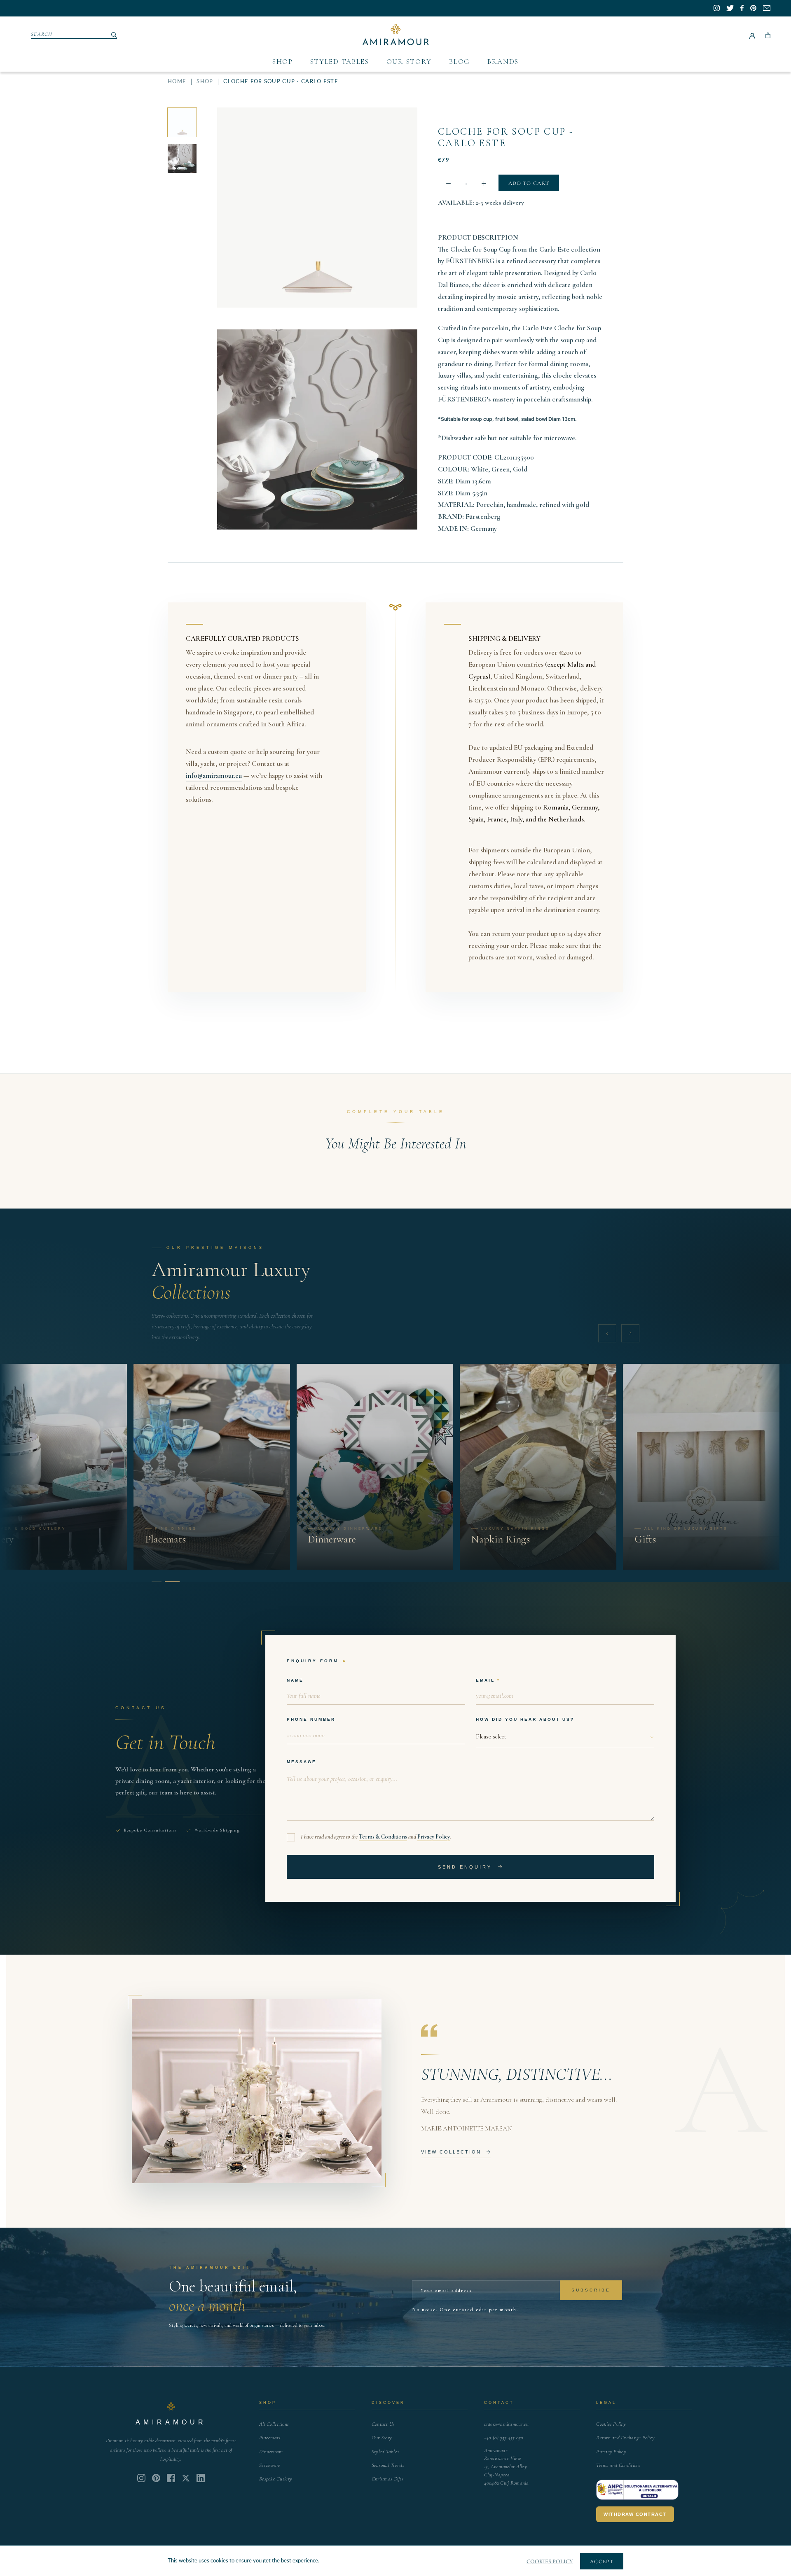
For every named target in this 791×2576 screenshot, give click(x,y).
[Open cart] (768, 35)
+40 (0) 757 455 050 (504, 2438)
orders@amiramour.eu (507, 2424)
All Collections (274, 2424)
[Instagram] (141, 2478)
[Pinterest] (156, 2478)
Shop (283, 62)
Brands (503, 62)
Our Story (409, 62)
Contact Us (383, 2424)
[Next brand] (630, 1333)
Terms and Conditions (618, 2465)
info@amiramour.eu (214, 776)
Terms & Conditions (383, 1837)
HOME (177, 82)
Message (302, 1762)
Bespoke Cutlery (276, 2479)
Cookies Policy (611, 2424)
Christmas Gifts (387, 2479)
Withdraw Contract (635, 2514)
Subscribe (591, 2290)
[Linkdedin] (186, 2478)
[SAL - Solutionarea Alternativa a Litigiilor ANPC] (637, 2490)
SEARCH (42, 34)
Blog (460, 62)
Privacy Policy (434, 1837)
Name (295, 1680)
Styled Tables (340, 62)
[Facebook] (171, 2478)
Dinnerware (271, 2452)
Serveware (270, 2465)
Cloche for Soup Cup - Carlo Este (506, 137)
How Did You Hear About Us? (525, 1719)
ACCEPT (602, 2562)
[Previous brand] (607, 1333)
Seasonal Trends (388, 2465)
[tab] (157, 1582)
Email (485, 1680)
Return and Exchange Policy (625, 2438)
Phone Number (311, 1719)
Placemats (270, 2438)
